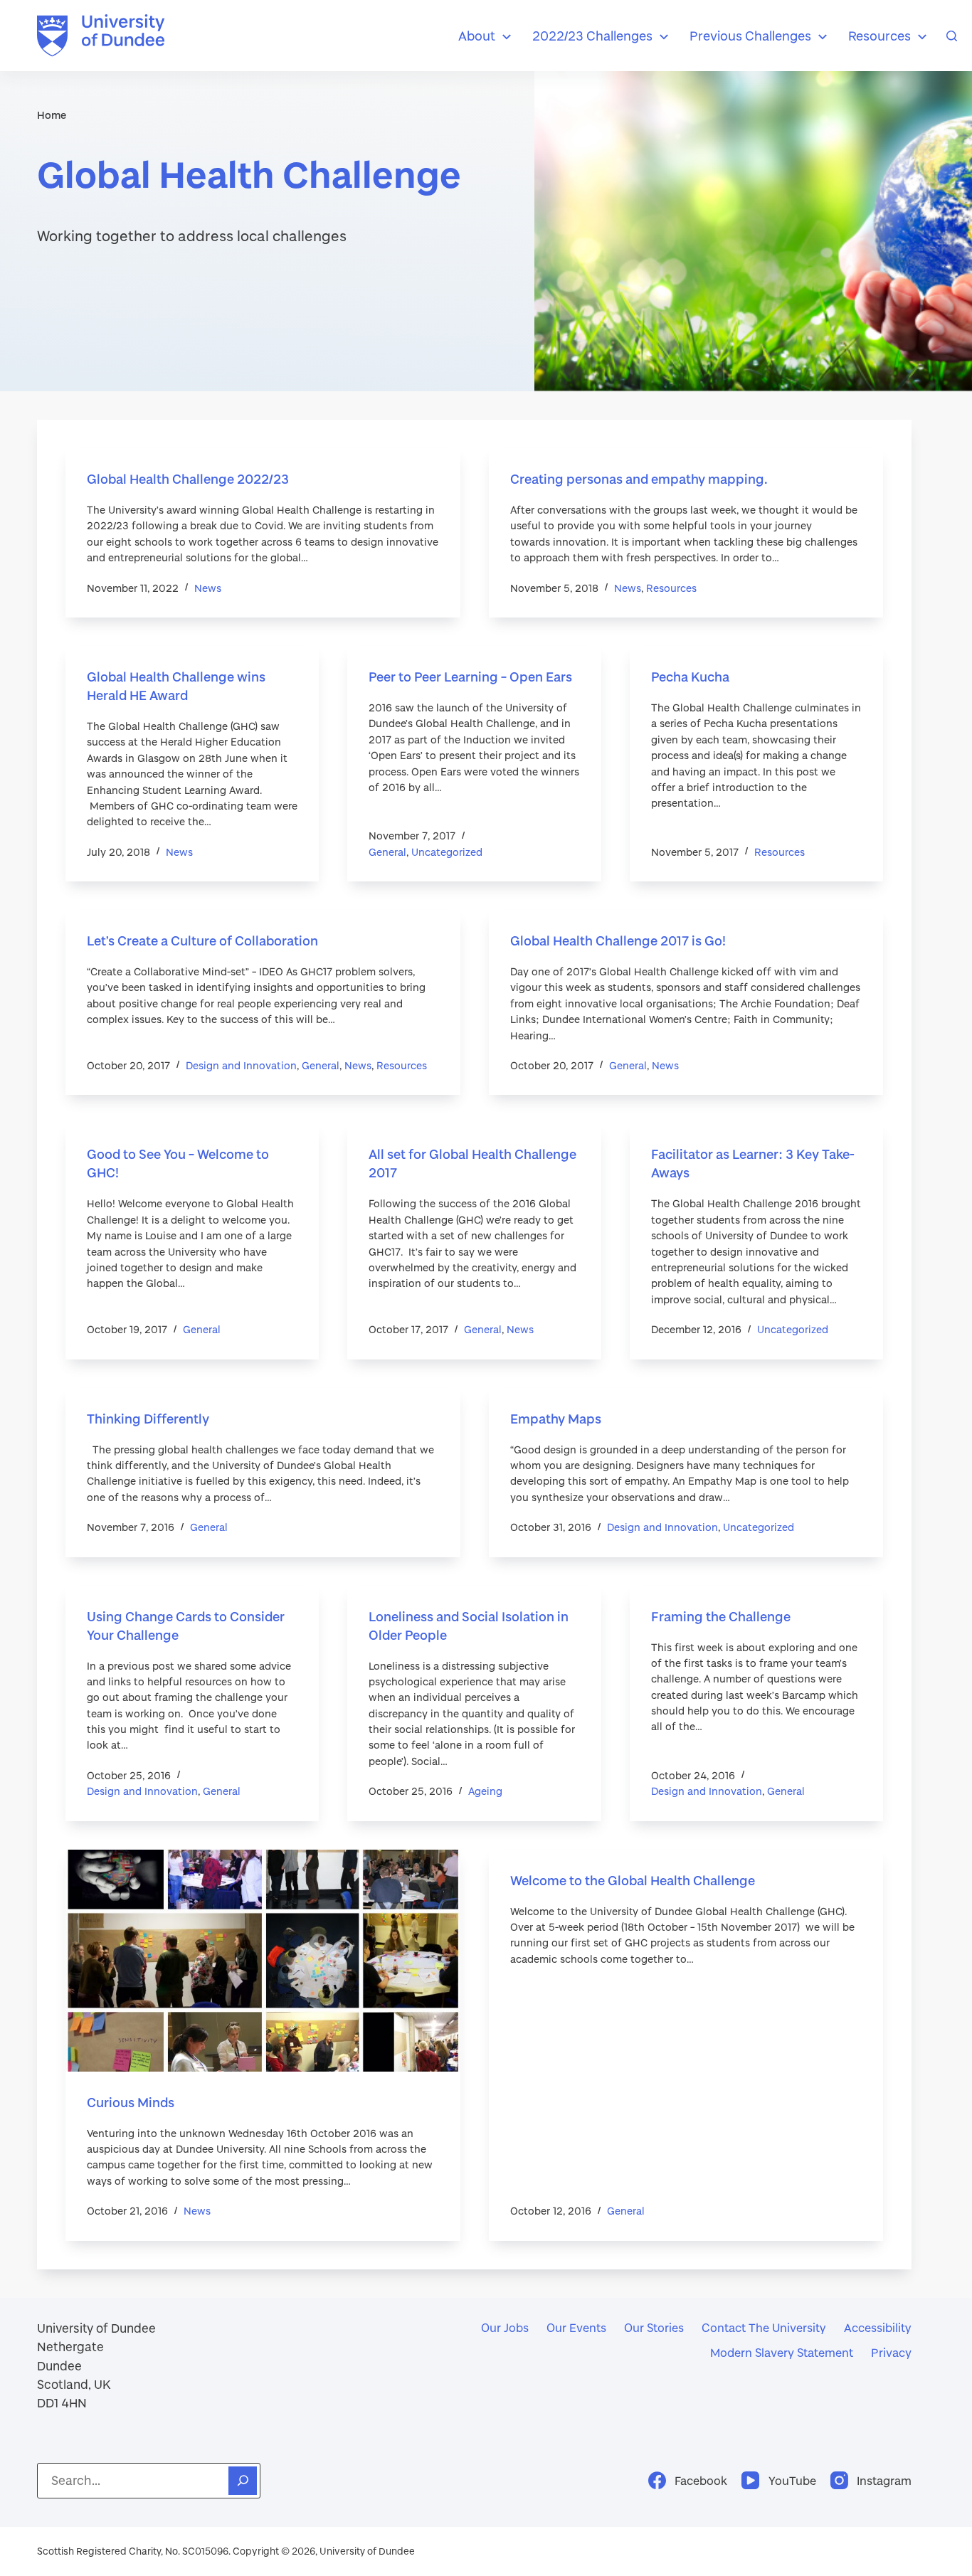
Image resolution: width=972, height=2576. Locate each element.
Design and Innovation (241, 1065)
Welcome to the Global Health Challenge (633, 1880)
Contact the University (764, 2327)
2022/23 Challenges (592, 36)
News (208, 588)
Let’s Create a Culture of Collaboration (202, 940)
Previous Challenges (750, 36)
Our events (576, 2327)
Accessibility (878, 2327)
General (387, 852)
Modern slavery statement (782, 2352)
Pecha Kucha (690, 677)
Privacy (891, 2352)
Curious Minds (131, 2102)
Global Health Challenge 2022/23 (188, 479)
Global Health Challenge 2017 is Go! (618, 940)
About (477, 36)
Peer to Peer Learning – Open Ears (470, 677)
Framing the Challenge (721, 1616)
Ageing (485, 1791)
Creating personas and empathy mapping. (639, 479)
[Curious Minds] (263, 1961)
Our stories (654, 2327)
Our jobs (505, 2327)
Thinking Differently (148, 1419)
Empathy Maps (556, 1419)
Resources (879, 36)
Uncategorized (447, 852)
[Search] (952, 36)
